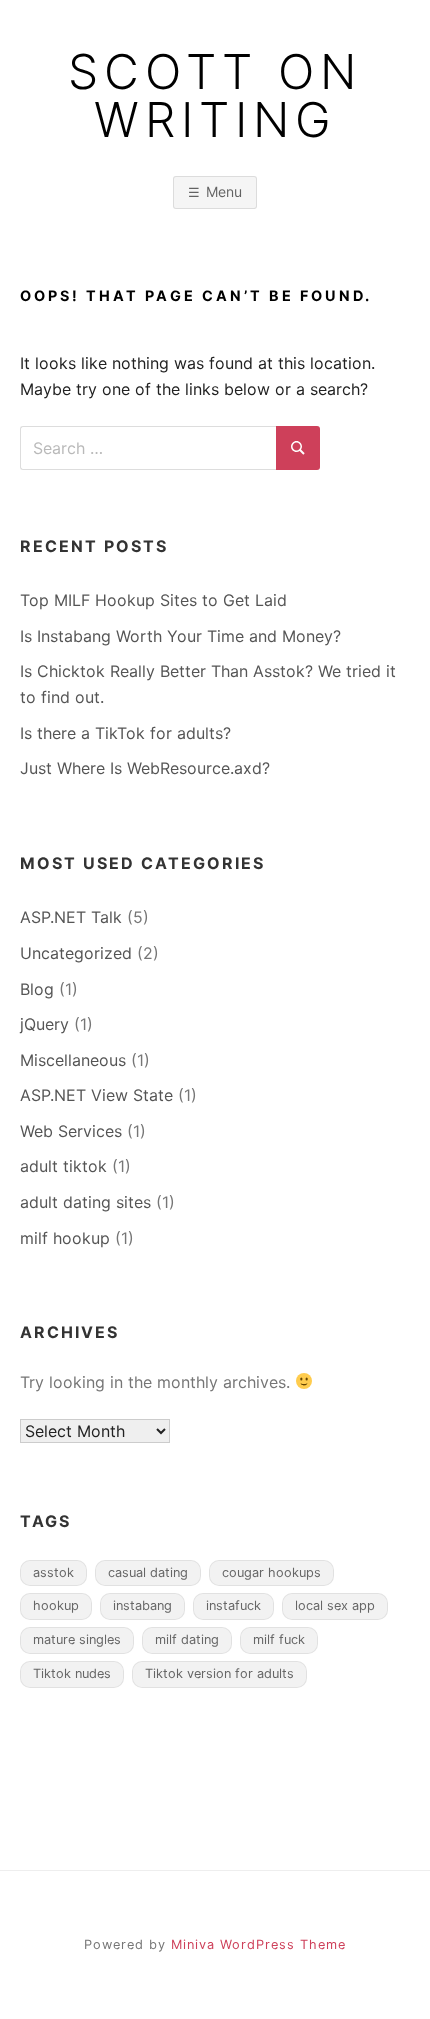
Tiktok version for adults (219, 1673)
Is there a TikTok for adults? (125, 733)
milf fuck (279, 1639)
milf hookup (65, 1238)
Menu (224, 191)
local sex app (335, 1605)
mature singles (77, 1639)
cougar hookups (271, 1572)
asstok (53, 1572)
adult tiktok (63, 1166)
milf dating (187, 1639)
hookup (56, 1605)
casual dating (148, 1572)
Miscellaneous (73, 1060)
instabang (142, 1605)
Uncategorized (76, 953)
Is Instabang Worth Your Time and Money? (180, 636)
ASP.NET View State (96, 1095)
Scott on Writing (215, 96)
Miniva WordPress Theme (258, 1944)
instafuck (233, 1605)
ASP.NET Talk (71, 917)
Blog (37, 989)
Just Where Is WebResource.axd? (145, 768)
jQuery (44, 1024)
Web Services (71, 1131)
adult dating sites (85, 1202)
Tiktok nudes (72, 1673)
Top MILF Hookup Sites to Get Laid (153, 600)
